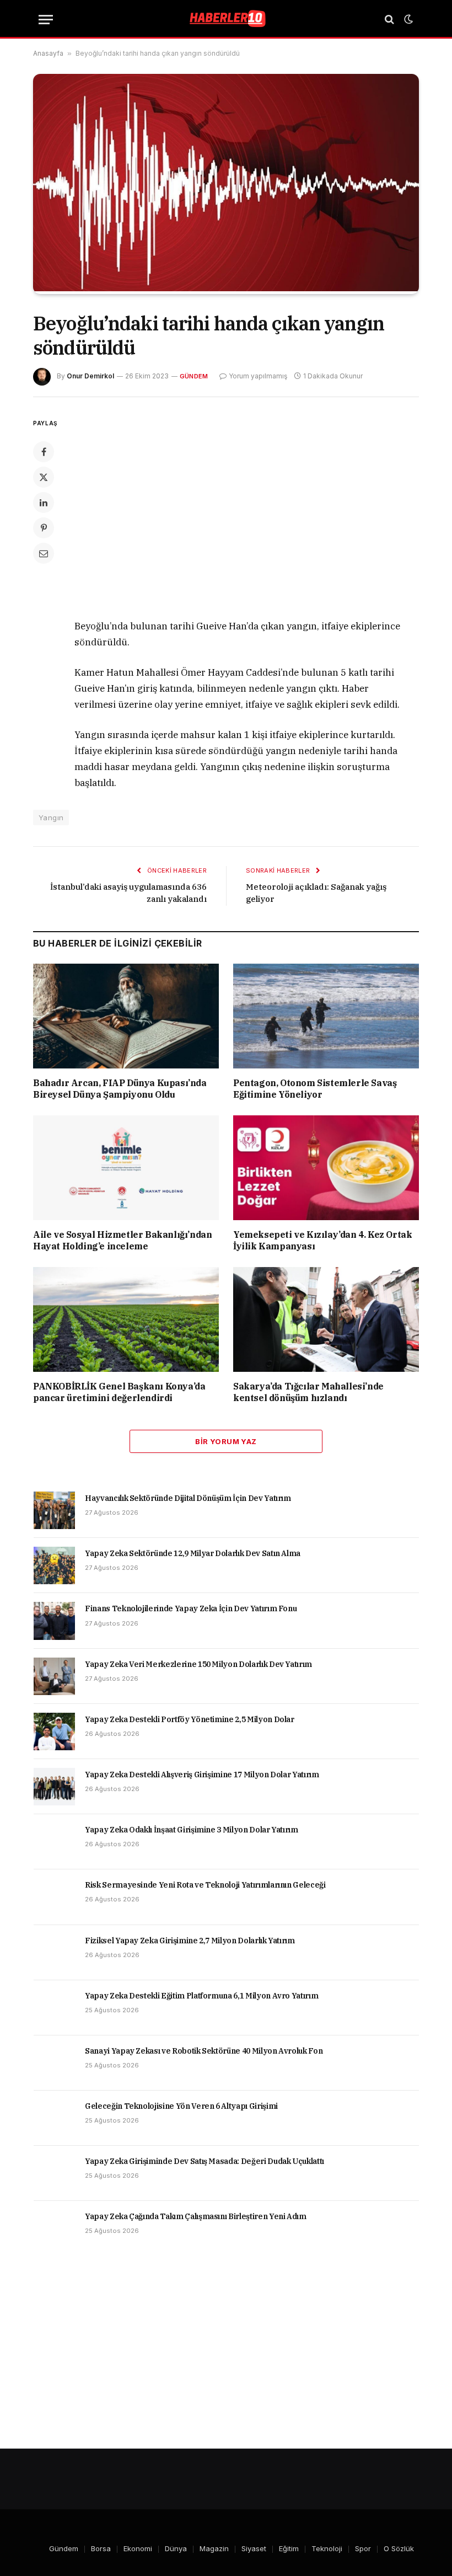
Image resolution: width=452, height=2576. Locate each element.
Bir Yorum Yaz (226, 1441)
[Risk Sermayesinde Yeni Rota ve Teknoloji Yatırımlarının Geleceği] (54, 1897)
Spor (363, 2548)
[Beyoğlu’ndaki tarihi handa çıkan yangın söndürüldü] (226, 288)
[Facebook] (44, 452)
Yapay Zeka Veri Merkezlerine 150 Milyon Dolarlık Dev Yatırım (198, 1664)
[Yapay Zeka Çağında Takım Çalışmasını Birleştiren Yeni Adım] (54, 2228)
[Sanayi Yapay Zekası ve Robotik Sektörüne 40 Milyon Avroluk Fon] (54, 2063)
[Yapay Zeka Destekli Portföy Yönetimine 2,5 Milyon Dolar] (54, 1731)
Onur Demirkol (90, 376)
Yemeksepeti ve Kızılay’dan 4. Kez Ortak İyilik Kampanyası (322, 1241)
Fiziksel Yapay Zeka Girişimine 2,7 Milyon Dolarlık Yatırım (190, 1941)
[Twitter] (44, 477)
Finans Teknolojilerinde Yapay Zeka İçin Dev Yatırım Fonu (191, 1608)
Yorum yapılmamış (258, 376)
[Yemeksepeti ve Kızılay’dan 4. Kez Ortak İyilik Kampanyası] (326, 1168)
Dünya (176, 2548)
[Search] (389, 20)
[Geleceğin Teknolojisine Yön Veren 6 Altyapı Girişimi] (54, 2118)
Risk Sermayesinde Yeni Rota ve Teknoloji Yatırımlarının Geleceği (205, 1885)
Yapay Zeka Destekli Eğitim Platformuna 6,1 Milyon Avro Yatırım (201, 1996)
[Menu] (46, 20)
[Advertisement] (252, 510)
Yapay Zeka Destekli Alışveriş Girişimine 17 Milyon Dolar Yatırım (202, 1775)
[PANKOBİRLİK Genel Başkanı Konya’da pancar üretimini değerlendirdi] (126, 1319)
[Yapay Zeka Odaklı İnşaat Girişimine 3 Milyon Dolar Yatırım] (54, 1842)
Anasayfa (48, 53)
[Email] (44, 553)
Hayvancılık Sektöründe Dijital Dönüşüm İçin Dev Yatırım (188, 1498)
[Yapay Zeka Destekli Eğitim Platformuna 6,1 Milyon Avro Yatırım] (54, 2008)
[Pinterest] (44, 528)
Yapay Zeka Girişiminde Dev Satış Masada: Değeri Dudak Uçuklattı (205, 2161)
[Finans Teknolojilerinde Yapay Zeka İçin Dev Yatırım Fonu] (54, 1621)
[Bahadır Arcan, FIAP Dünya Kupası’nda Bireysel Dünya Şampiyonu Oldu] (126, 1016)
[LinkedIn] (44, 503)
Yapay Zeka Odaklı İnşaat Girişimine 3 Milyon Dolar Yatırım (192, 1830)
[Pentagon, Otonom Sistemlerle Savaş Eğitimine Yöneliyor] (326, 1016)
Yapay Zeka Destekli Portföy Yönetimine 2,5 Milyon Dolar (190, 1719)
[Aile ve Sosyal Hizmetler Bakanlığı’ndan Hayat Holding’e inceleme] (126, 1168)
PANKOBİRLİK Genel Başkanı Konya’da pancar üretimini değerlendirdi (119, 1392)
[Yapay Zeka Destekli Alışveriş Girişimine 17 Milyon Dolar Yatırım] (54, 1787)
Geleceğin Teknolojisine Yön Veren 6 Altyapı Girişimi (181, 2106)
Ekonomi (138, 2548)
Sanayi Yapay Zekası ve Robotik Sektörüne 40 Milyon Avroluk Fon (204, 2051)
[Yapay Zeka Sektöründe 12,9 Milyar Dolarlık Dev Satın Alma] (54, 1565)
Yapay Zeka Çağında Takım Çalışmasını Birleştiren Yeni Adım (196, 2216)
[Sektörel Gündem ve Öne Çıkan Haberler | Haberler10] (226, 19)
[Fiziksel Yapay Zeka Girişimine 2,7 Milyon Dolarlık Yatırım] (54, 1953)
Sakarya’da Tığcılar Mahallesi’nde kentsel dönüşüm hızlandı (308, 1392)
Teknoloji (327, 2548)
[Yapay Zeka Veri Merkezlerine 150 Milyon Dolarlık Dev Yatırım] (54, 1676)
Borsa (101, 2548)
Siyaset (254, 2548)
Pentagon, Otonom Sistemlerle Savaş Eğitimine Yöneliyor (315, 1089)
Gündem (194, 376)
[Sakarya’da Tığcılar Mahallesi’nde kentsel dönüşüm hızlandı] (326, 1319)
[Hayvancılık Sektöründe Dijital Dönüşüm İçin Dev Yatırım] (54, 1510)
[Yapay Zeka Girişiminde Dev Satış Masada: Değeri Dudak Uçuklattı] (54, 2173)
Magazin (214, 2548)
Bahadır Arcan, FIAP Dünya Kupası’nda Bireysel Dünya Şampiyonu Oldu (120, 1089)
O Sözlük (399, 2548)
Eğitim (289, 2548)
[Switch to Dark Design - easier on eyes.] (407, 19)
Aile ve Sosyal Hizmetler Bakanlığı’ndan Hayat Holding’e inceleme (122, 1241)
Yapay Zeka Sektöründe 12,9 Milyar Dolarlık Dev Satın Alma (193, 1553)
